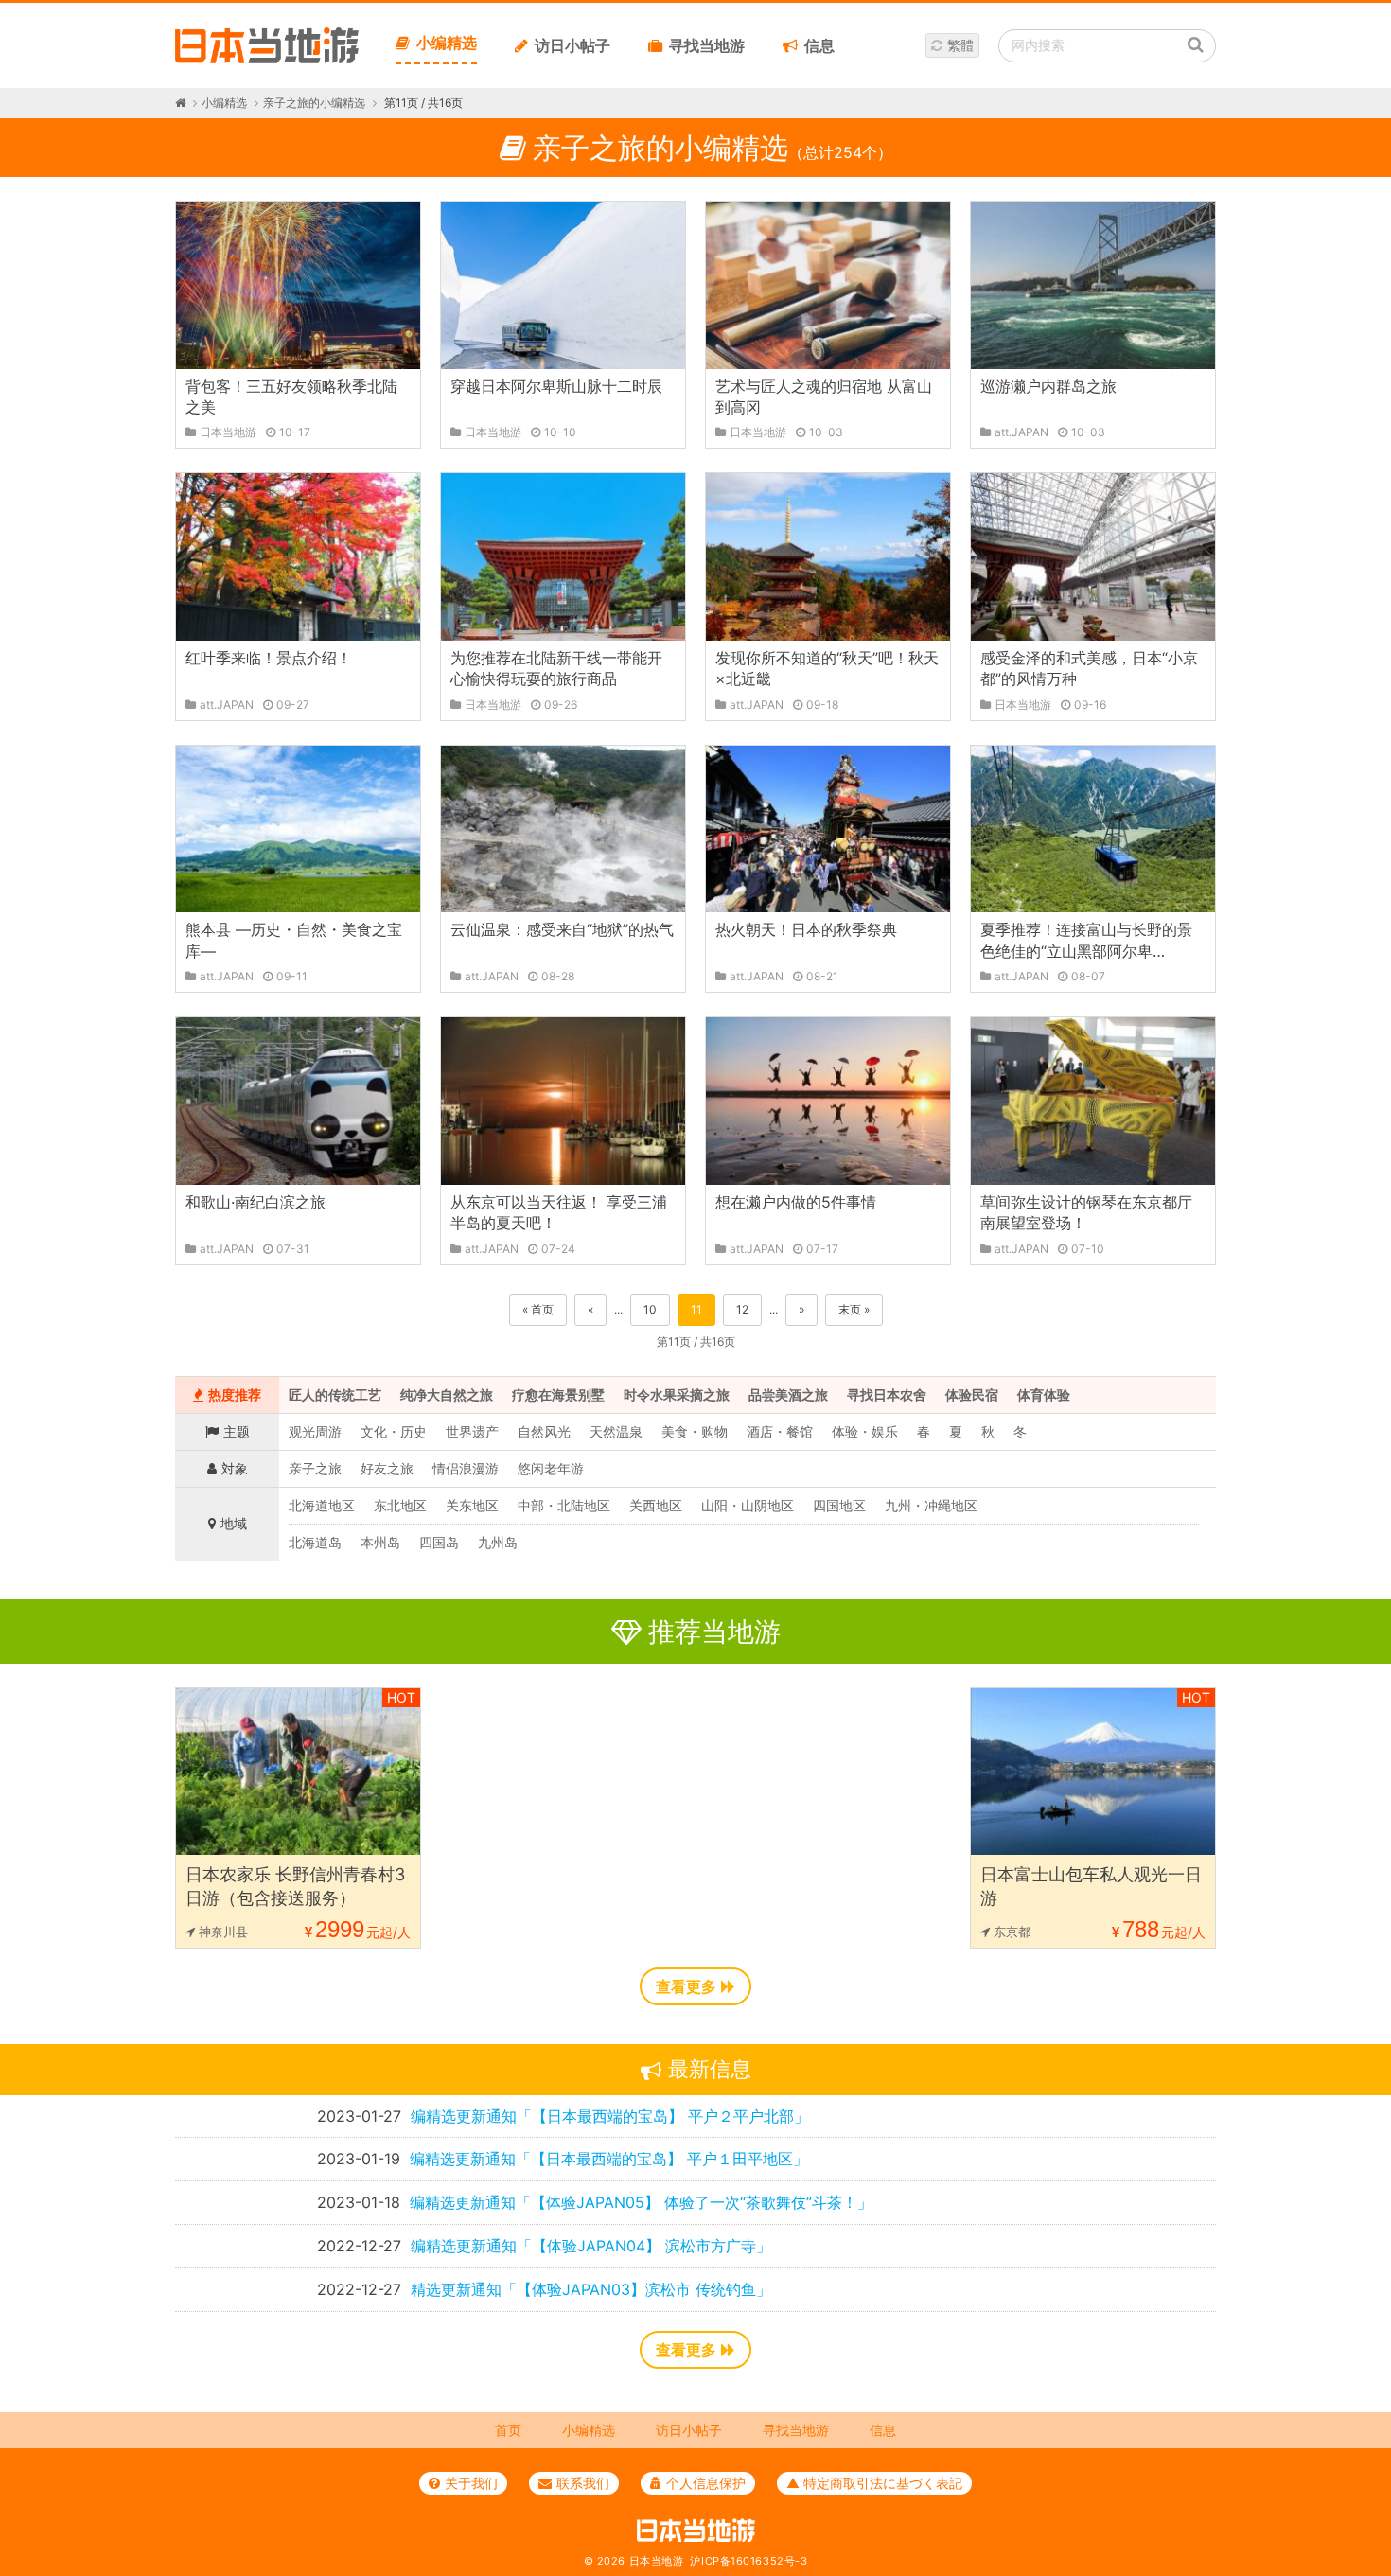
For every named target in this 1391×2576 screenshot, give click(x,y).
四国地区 (839, 1505)
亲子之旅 (315, 1468)
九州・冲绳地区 (931, 1505)
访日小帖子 (572, 45)
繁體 (960, 45)
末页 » (854, 1309)
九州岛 (498, 1542)
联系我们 (583, 2483)
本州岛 (380, 1542)
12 (742, 1309)
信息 (819, 45)
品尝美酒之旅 (788, 1394)
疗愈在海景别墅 (558, 1394)
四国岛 (439, 1542)
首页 (508, 2430)
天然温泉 (616, 1431)
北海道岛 (315, 1542)
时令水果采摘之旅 (677, 1394)
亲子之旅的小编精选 (314, 103)
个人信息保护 (706, 2483)
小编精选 (447, 43)
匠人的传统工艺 (335, 1394)
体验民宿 (972, 1394)
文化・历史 (394, 1431)
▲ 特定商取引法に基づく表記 (874, 2483)
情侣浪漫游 (466, 1468)
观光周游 (315, 1431)
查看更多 (686, 1986)
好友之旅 (387, 1468)
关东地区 (472, 1505)
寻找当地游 (707, 45)
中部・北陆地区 (564, 1505)
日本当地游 (657, 2561)
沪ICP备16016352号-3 (748, 2561)
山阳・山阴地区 (748, 1505)
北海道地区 (322, 1505)
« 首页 (538, 1309)
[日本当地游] (267, 59)
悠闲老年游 (551, 1468)
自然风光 (544, 1431)
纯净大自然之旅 (447, 1394)
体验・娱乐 (865, 1431)
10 (650, 1309)
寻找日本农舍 (887, 1394)
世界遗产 (472, 1431)
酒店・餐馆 (780, 1431)
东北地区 (400, 1505)
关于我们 (471, 2483)
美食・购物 (695, 1431)
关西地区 (656, 1505)
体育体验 (1044, 1394)
